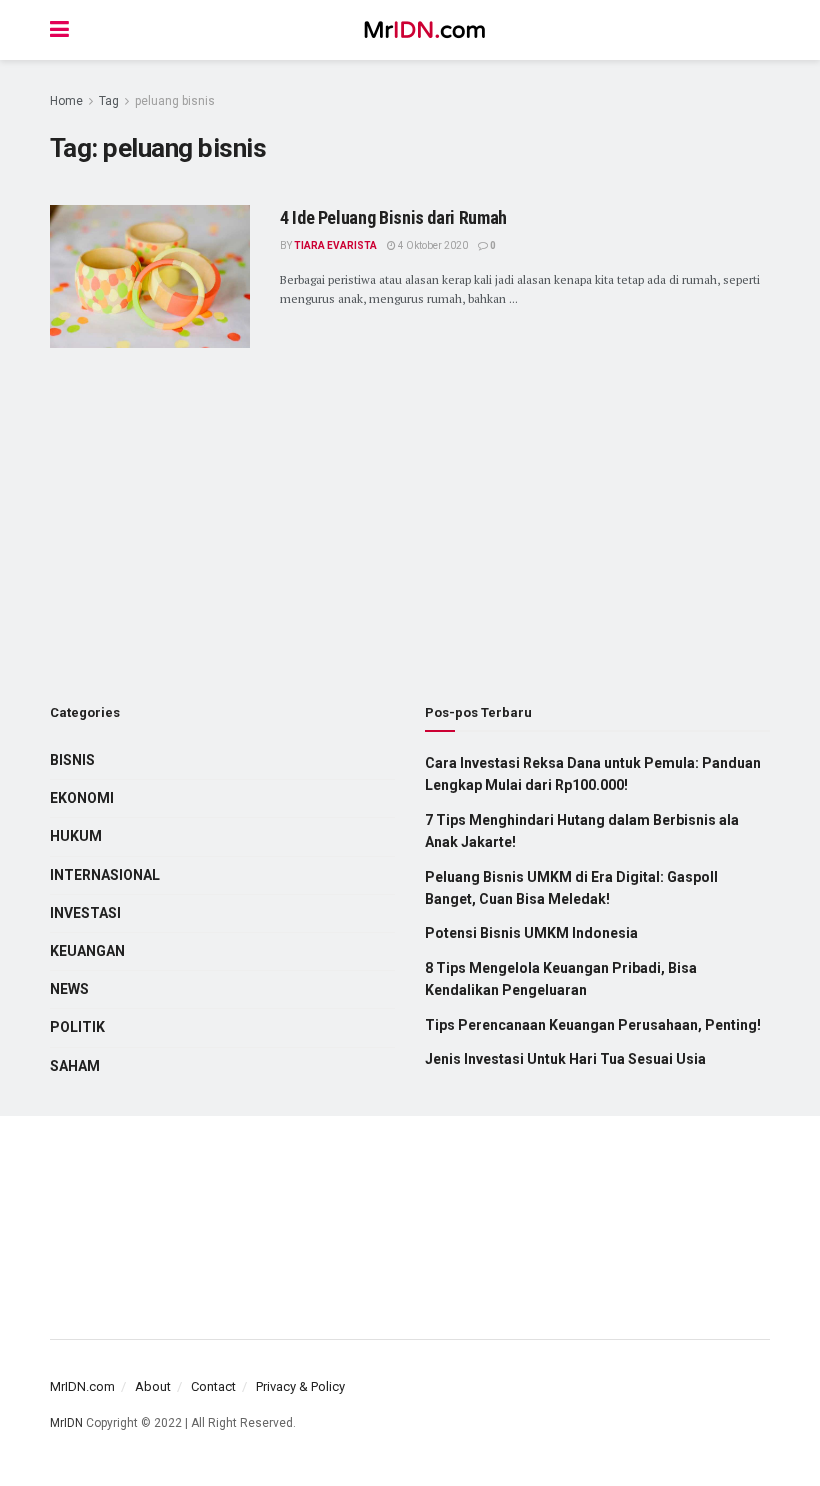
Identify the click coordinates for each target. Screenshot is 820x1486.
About (153, 1386)
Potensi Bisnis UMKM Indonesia (531, 933)
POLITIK (77, 1027)
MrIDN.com (82, 1386)
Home (66, 101)
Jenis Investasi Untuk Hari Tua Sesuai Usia (565, 1059)
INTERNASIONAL (105, 875)
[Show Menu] (59, 30)
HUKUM (76, 836)
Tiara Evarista (335, 245)
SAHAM (75, 1066)
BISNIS (72, 760)
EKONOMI (82, 798)
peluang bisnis (175, 101)
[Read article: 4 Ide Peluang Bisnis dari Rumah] (150, 276)
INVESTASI (85, 913)
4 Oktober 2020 (432, 245)
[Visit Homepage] (425, 30)
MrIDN (66, 1423)
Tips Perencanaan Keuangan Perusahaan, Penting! (593, 1025)
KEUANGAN (87, 951)
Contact (213, 1386)
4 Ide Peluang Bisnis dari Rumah (393, 217)
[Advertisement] (222, 528)
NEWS (69, 989)
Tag (109, 101)
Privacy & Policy (300, 1386)
